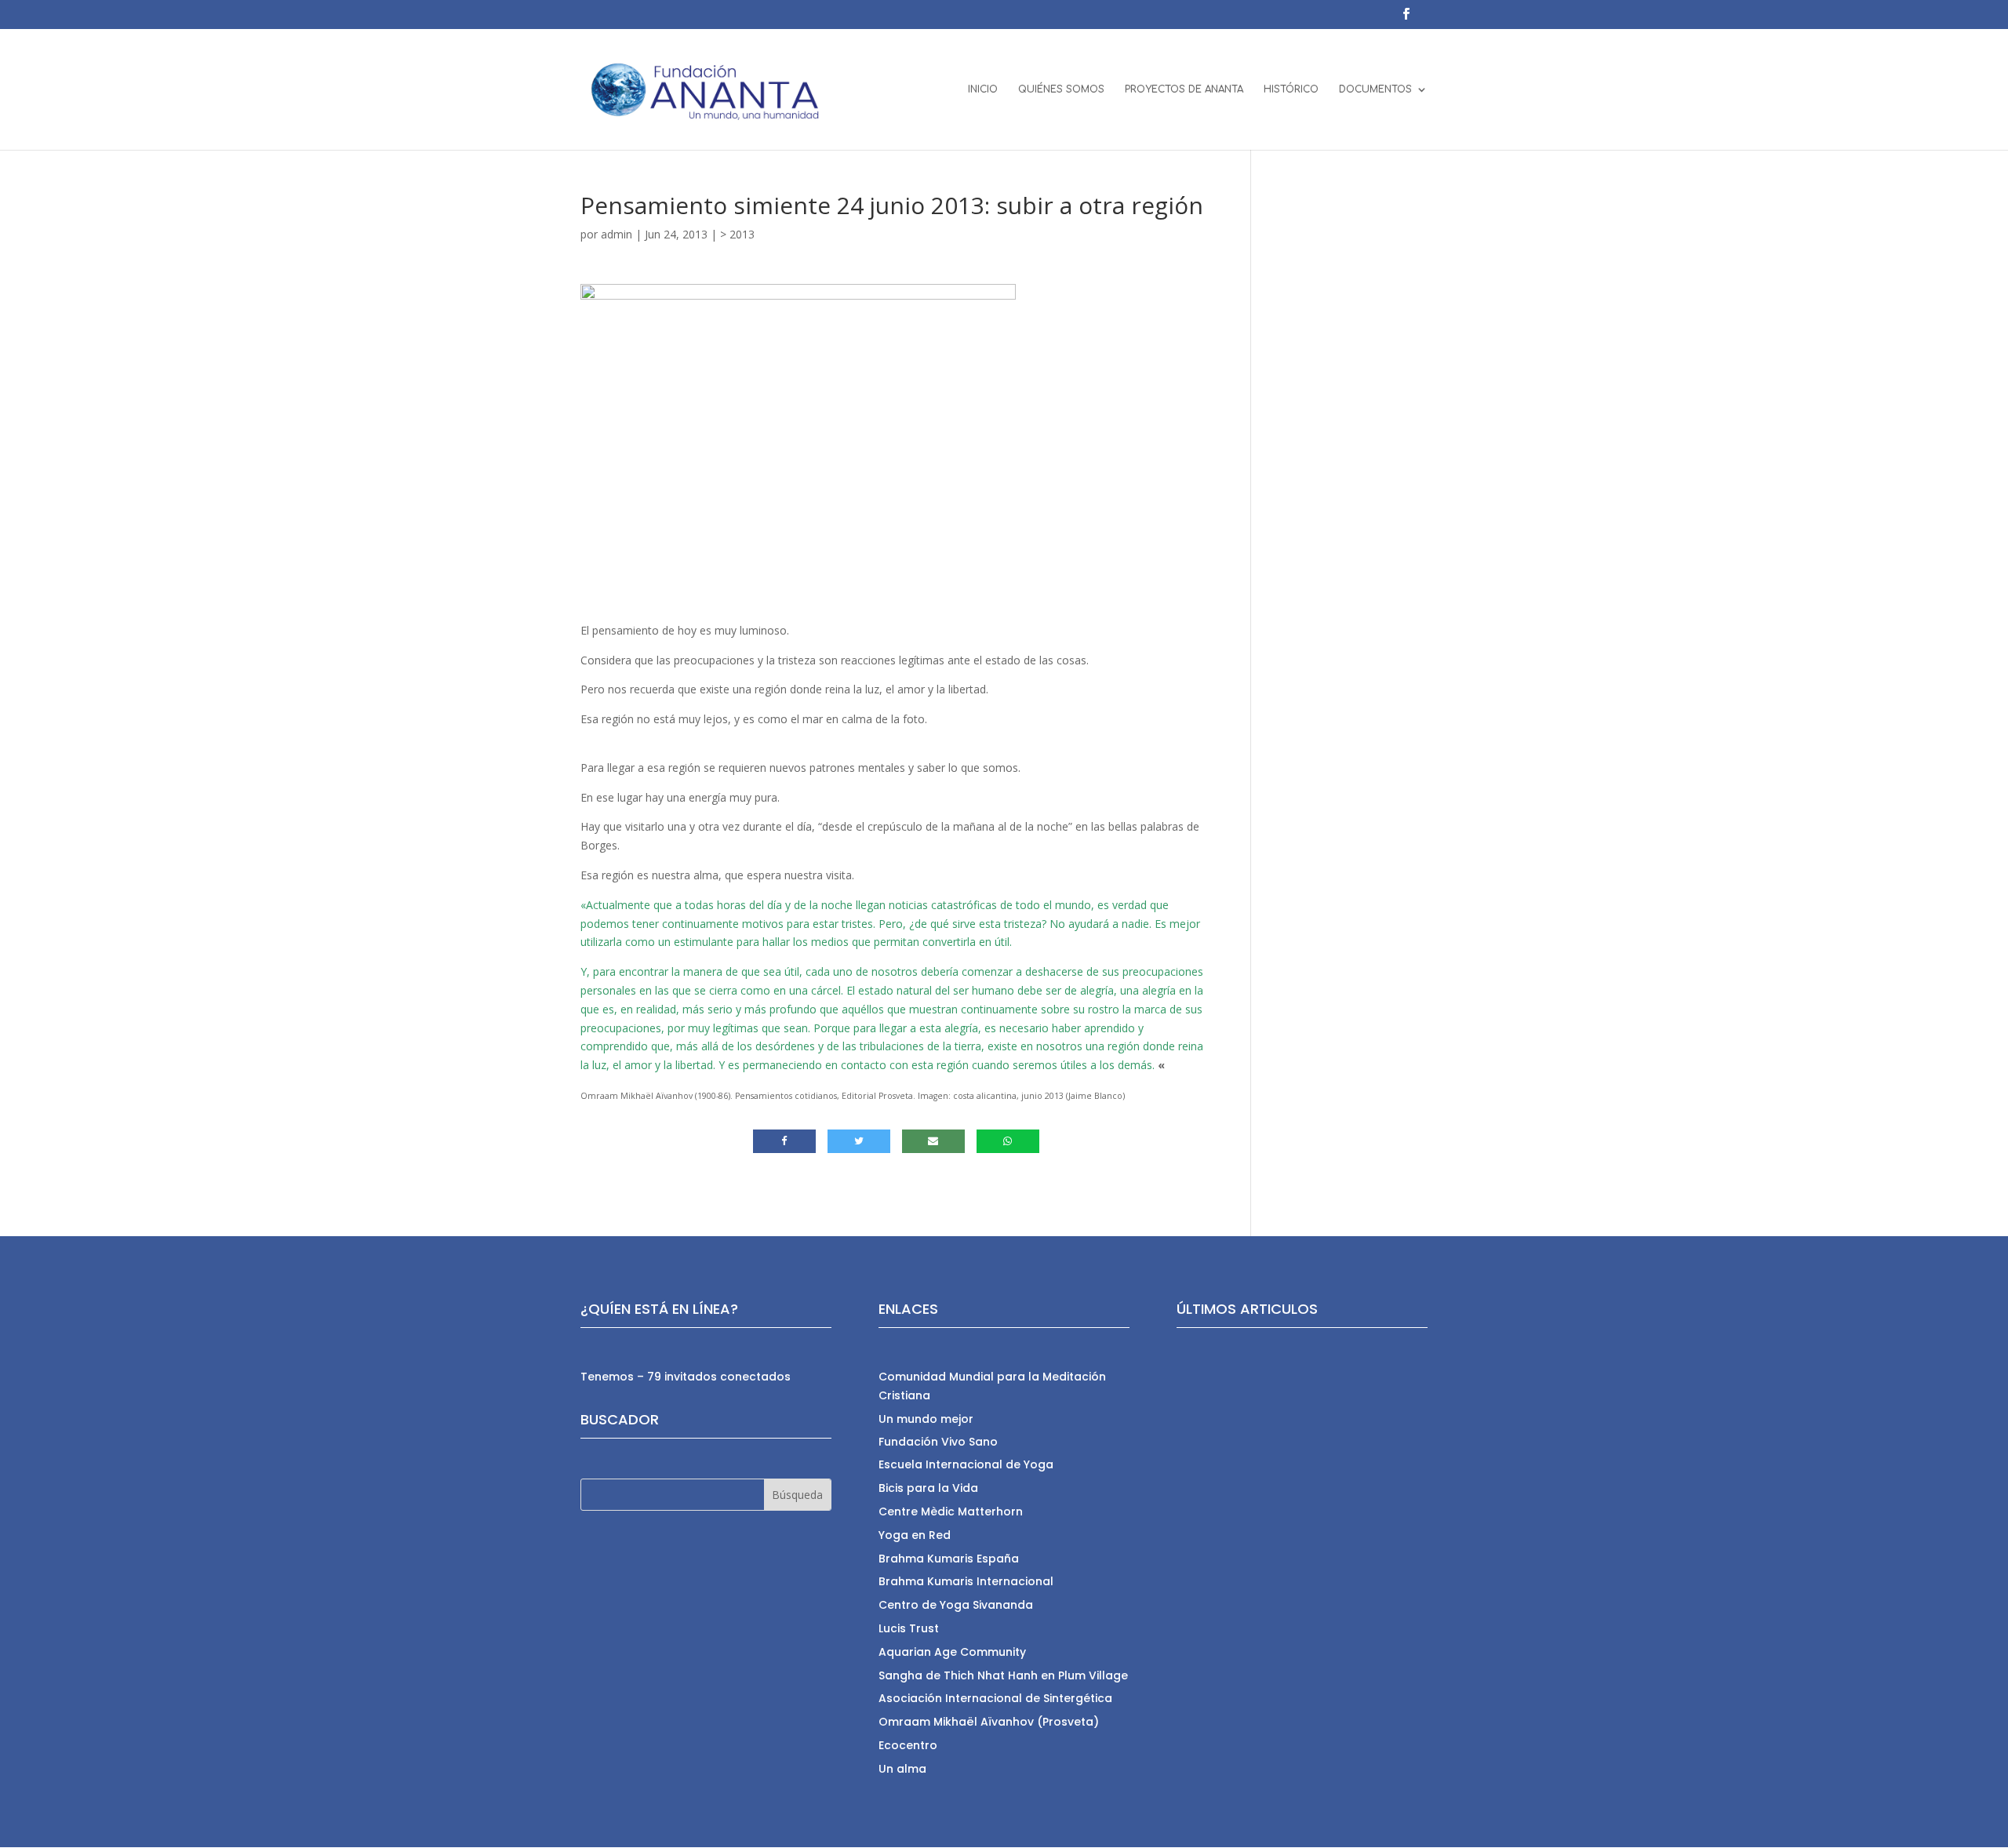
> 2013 (737, 234)
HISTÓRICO (1291, 89)
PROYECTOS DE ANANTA (1184, 89)
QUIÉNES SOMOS (1061, 89)
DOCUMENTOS (1375, 89)
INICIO (983, 89)
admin (617, 234)
